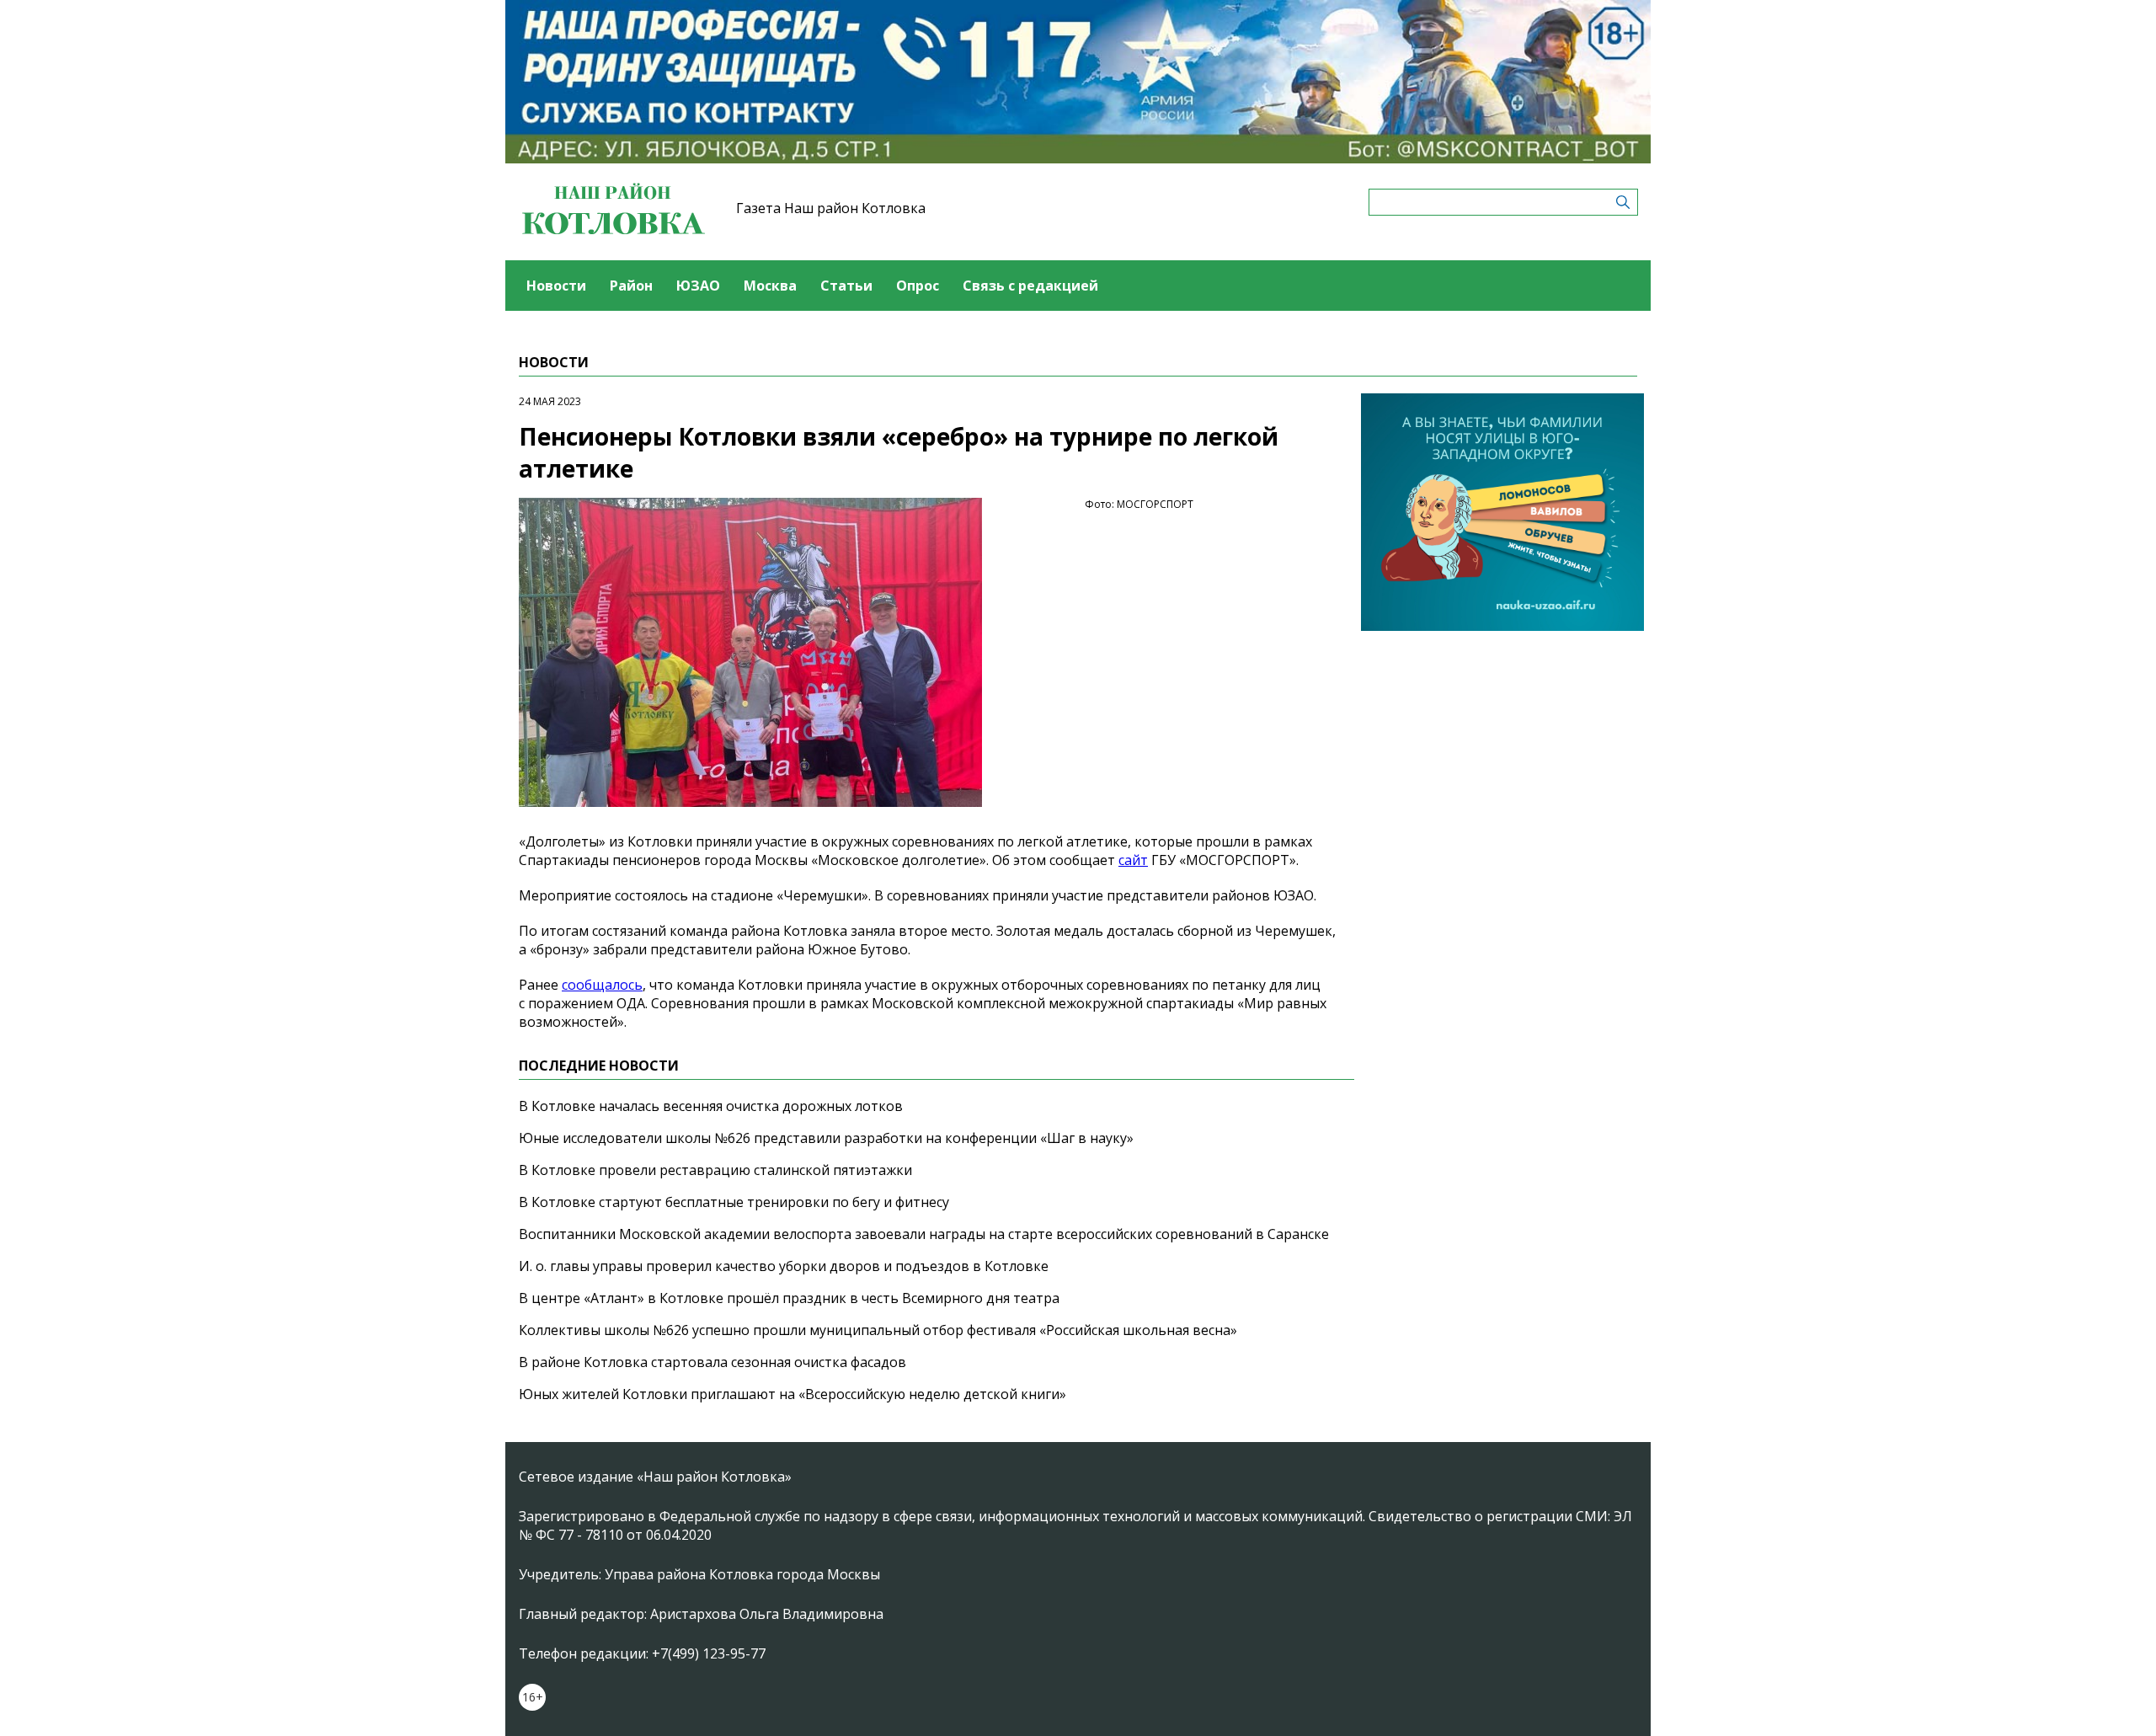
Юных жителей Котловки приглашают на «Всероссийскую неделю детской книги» (792, 1394)
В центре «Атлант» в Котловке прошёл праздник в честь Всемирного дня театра (789, 1298)
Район (631, 286)
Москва (770, 286)
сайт (1133, 860)
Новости (556, 286)
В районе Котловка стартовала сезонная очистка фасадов (712, 1362)
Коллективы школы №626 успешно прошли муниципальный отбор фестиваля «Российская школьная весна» (878, 1330)
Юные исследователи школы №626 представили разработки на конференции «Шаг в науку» (826, 1138)
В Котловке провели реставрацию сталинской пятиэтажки (715, 1170)
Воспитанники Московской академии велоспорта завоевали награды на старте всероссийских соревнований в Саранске (924, 1234)
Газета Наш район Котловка (831, 208)
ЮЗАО (698, 286)
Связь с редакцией (1030, 286)
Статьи (846, 286)
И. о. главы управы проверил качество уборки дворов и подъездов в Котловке (784, 1266)
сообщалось (602, 985)
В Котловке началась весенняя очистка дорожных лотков (711, 1106)
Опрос (918, 286)
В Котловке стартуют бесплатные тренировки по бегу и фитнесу (734, 1202)
